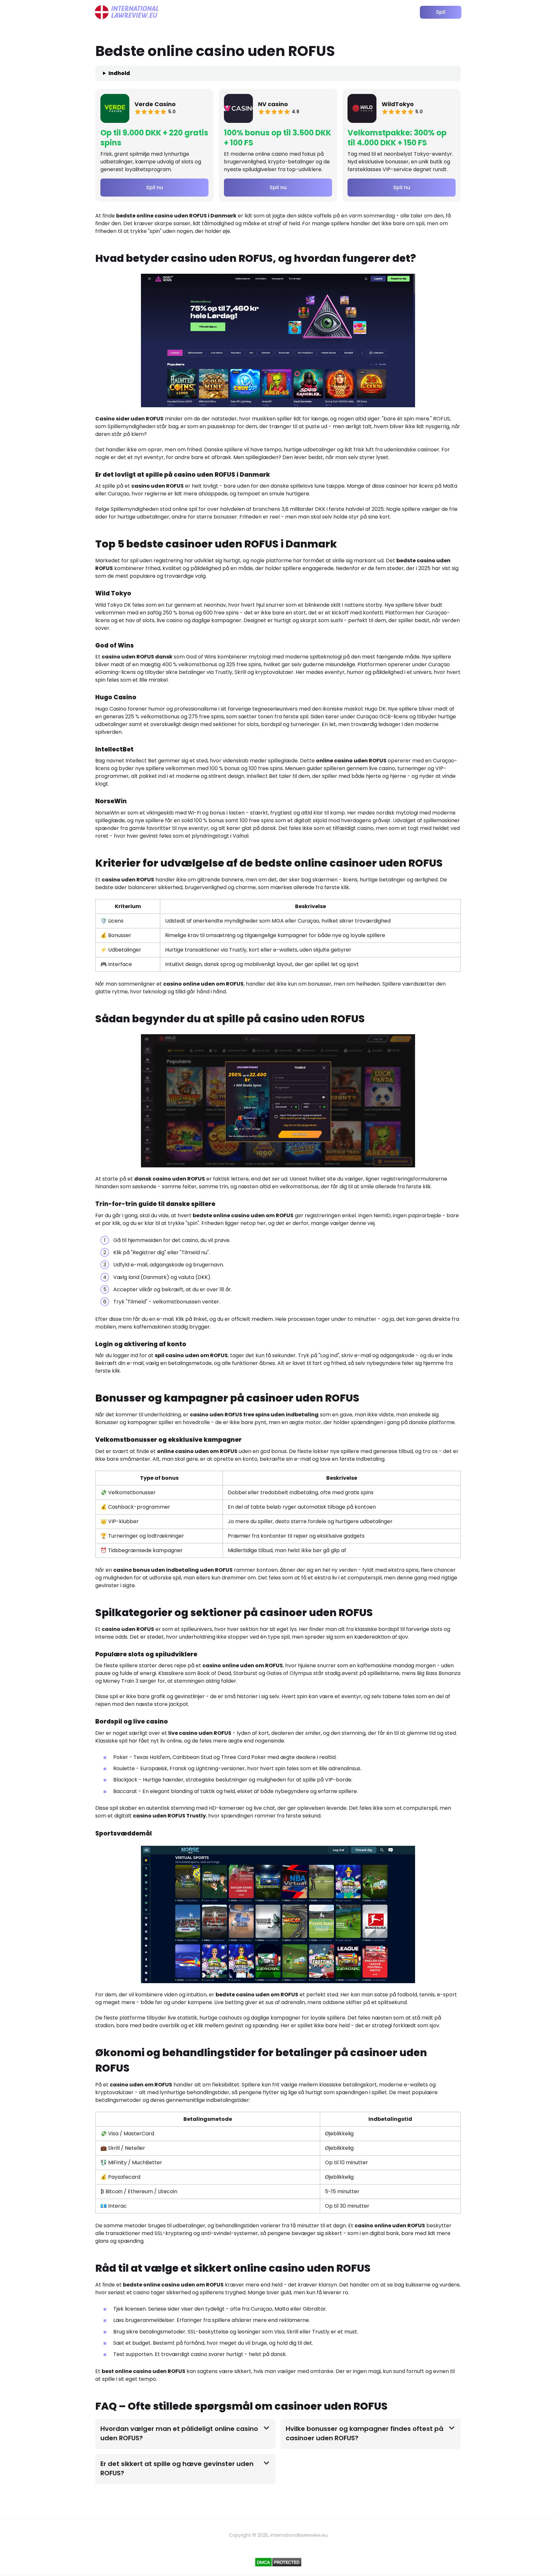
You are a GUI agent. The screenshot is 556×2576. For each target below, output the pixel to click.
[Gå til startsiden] (127, 12)
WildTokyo (398, 104)
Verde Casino (155, 104)
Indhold (119, 73)
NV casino (273, 104)
